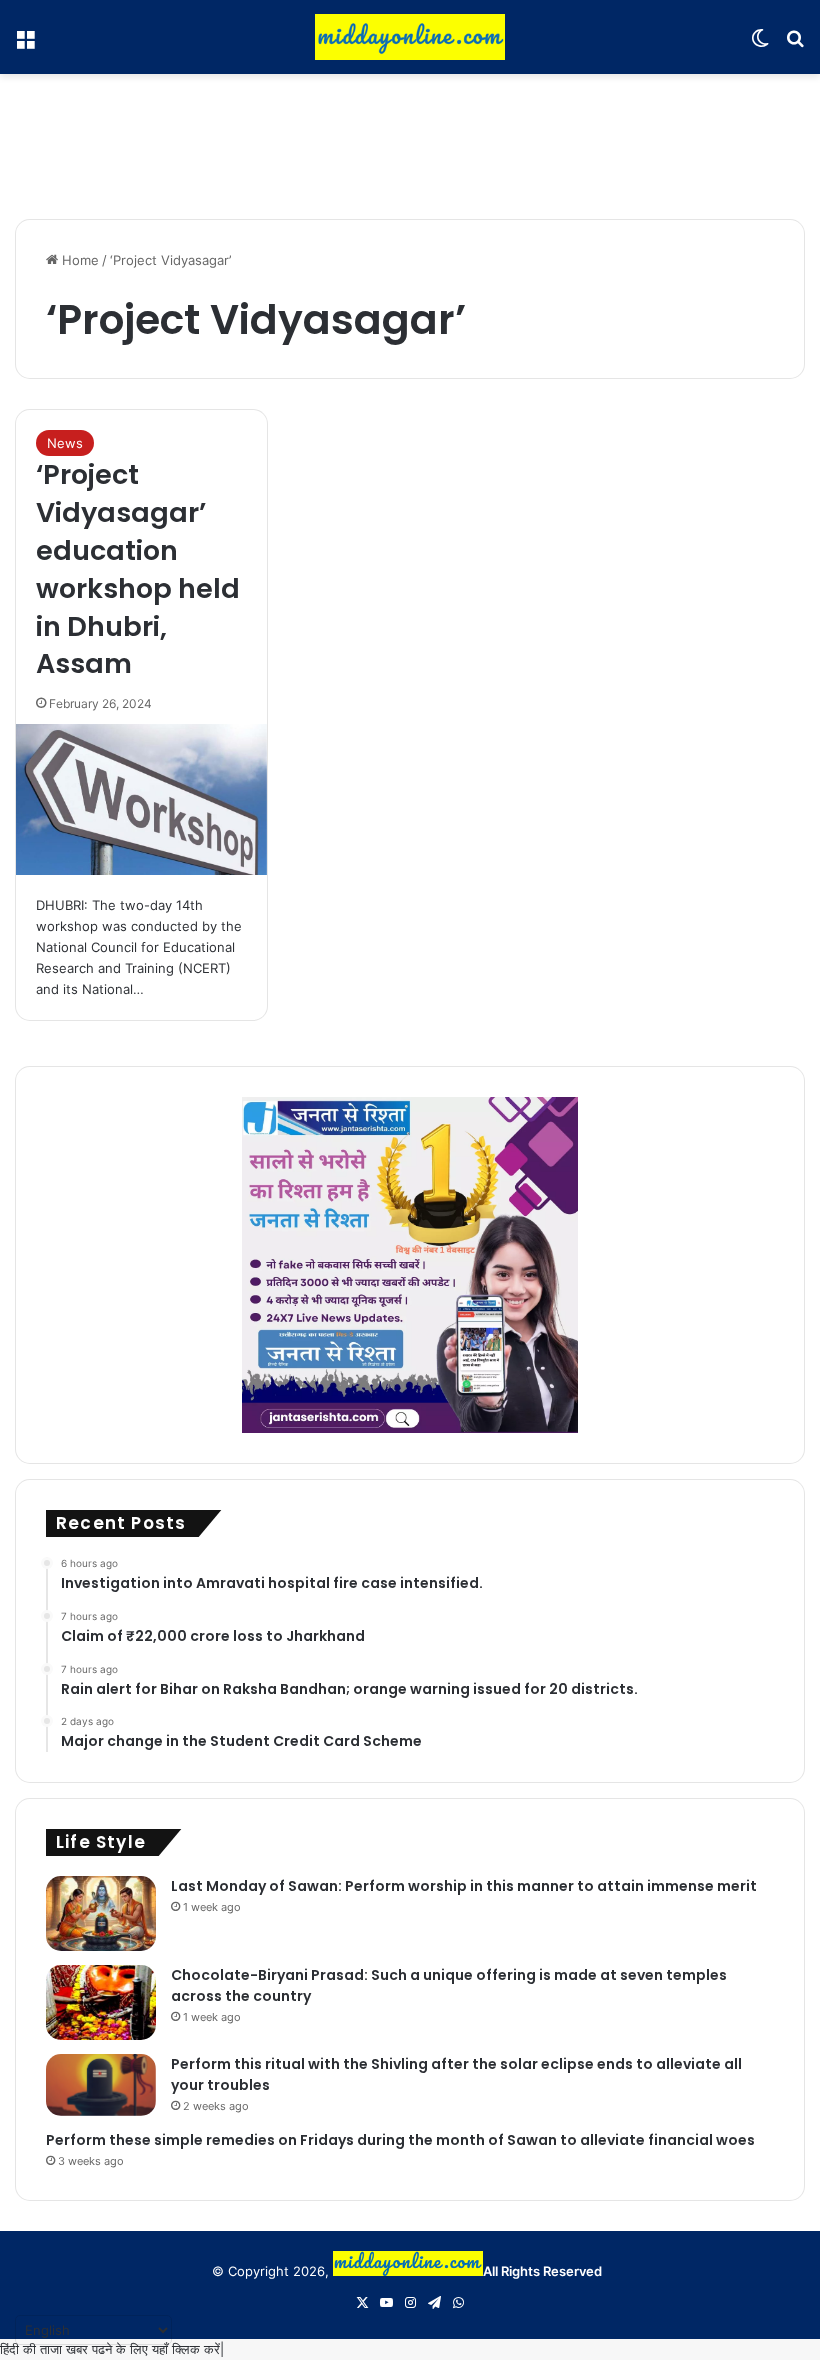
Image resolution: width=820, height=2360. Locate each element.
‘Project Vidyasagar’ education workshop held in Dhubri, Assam (138, 569)
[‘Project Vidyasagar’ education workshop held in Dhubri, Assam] (141, 799)
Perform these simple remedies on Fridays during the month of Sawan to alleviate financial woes (400, 2140)
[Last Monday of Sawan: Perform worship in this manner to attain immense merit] (101, 1913)
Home (78, 260)
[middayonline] (410, 37)
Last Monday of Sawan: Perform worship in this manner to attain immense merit (464, 1886)
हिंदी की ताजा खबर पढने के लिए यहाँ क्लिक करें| (112, 2349)
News (65, 443)
